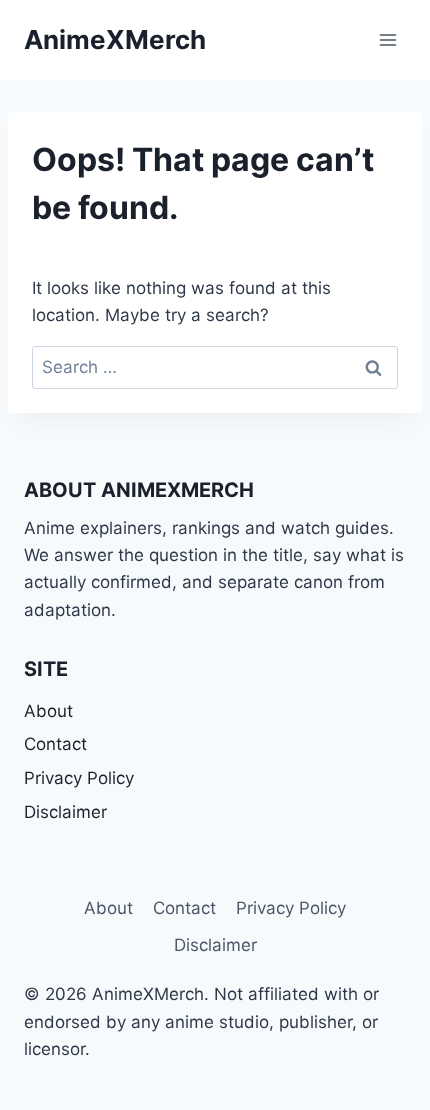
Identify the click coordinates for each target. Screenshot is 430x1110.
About (48, 711)
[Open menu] (387, 39)
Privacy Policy (79, 778)
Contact (55, 744)
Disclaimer (65, 812)
